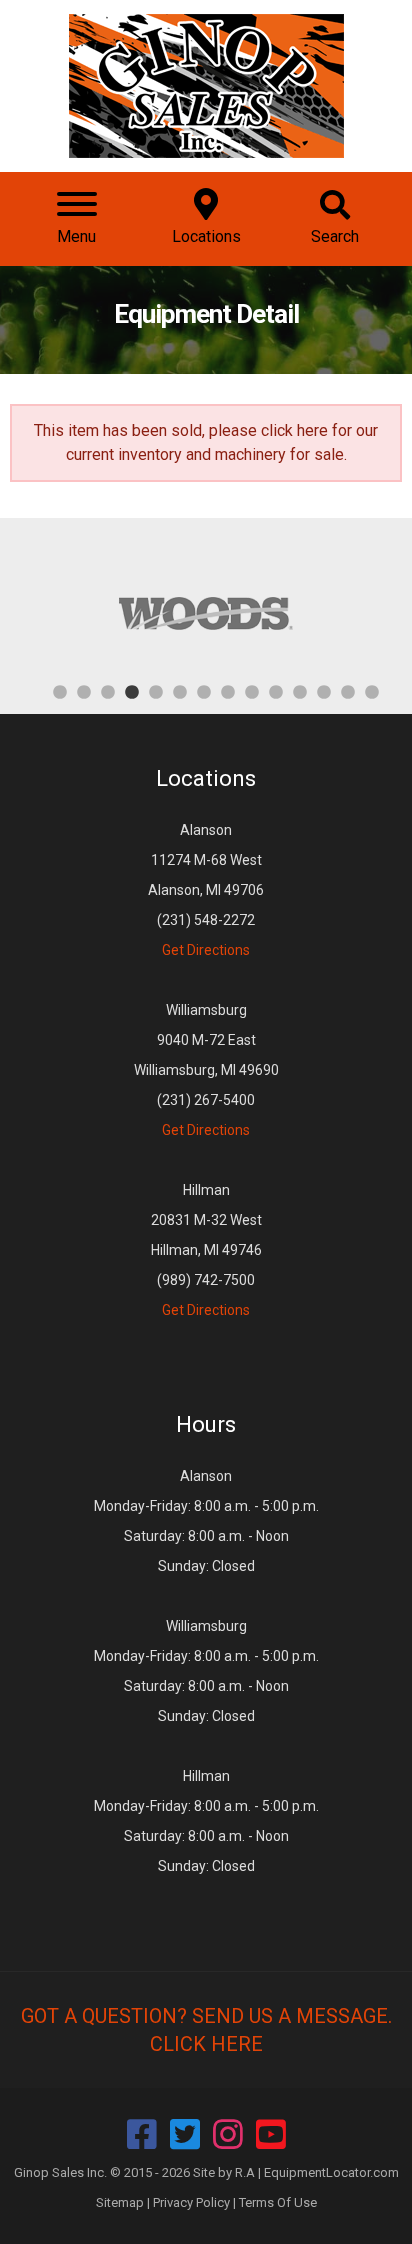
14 (372, 691)
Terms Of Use (278, 2202)
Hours (206, 1424)
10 (276, 691)
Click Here (206, 2044)
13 (348, 691)
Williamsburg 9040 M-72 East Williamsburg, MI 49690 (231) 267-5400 (206, 1070)
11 (300, 691)
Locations (206, 778)
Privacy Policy (191, 2202)
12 (324, 691)
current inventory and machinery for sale (205, 454)
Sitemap (120, 2202)
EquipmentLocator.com (331, 2172)
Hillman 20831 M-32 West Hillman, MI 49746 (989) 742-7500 (206, 1250)
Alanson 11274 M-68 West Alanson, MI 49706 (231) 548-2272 (206, 890)
